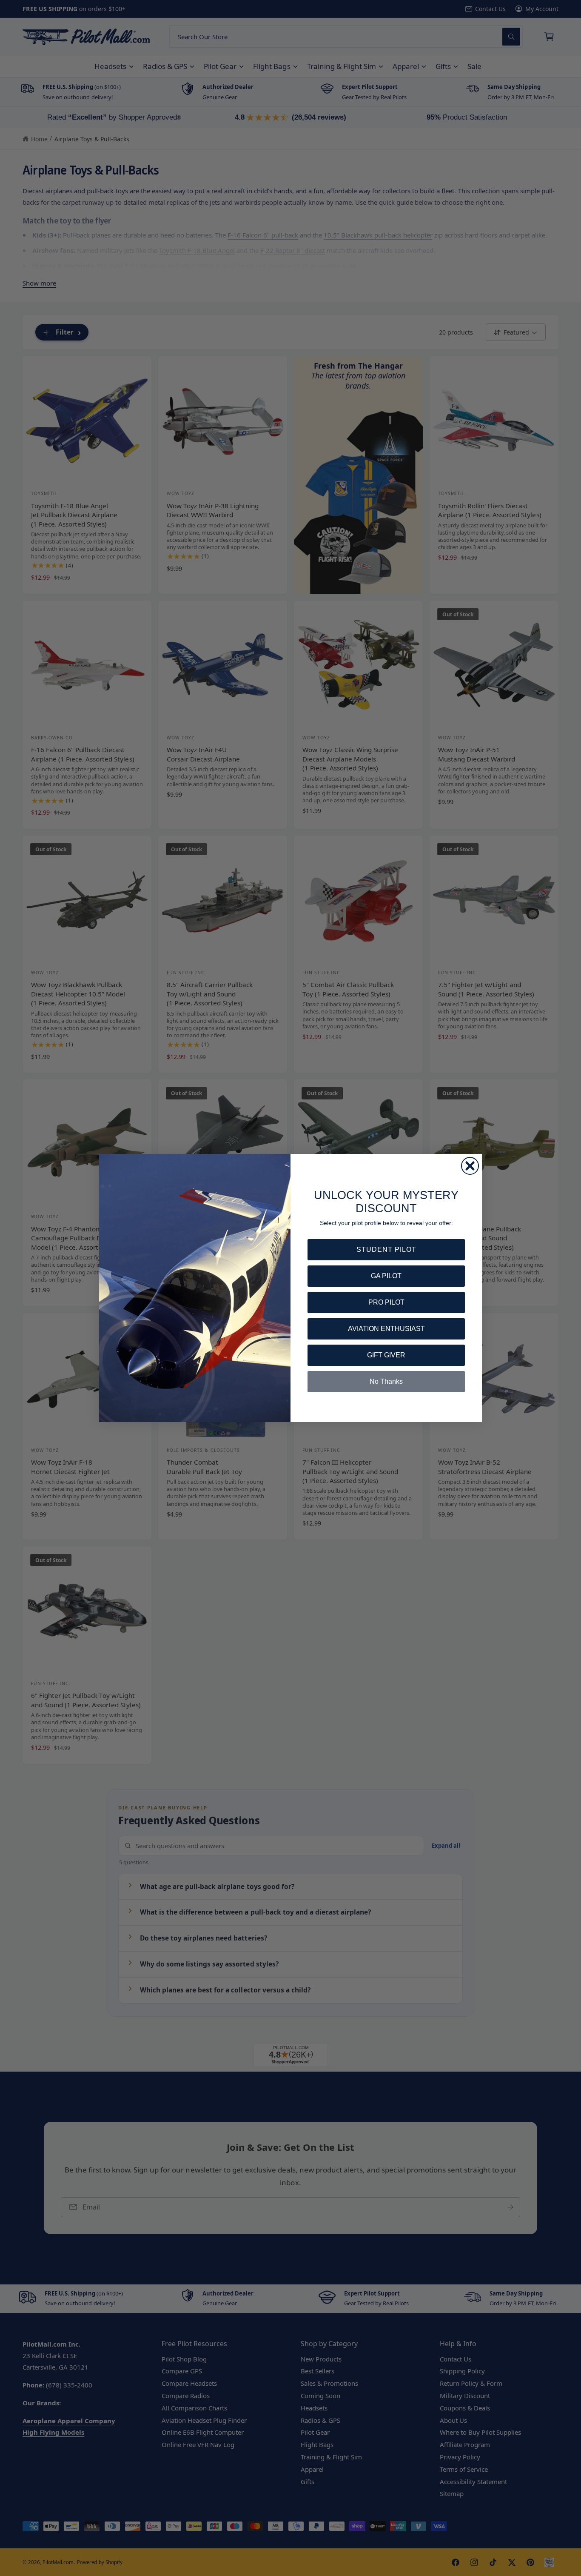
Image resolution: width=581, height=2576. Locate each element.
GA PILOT (386, 1276)
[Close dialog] (470, 1166)
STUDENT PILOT (386, 1249)
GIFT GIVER (386, 1355)
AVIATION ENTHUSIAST (386, 1329)
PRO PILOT (386, 1302)
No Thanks (386, 1381)
